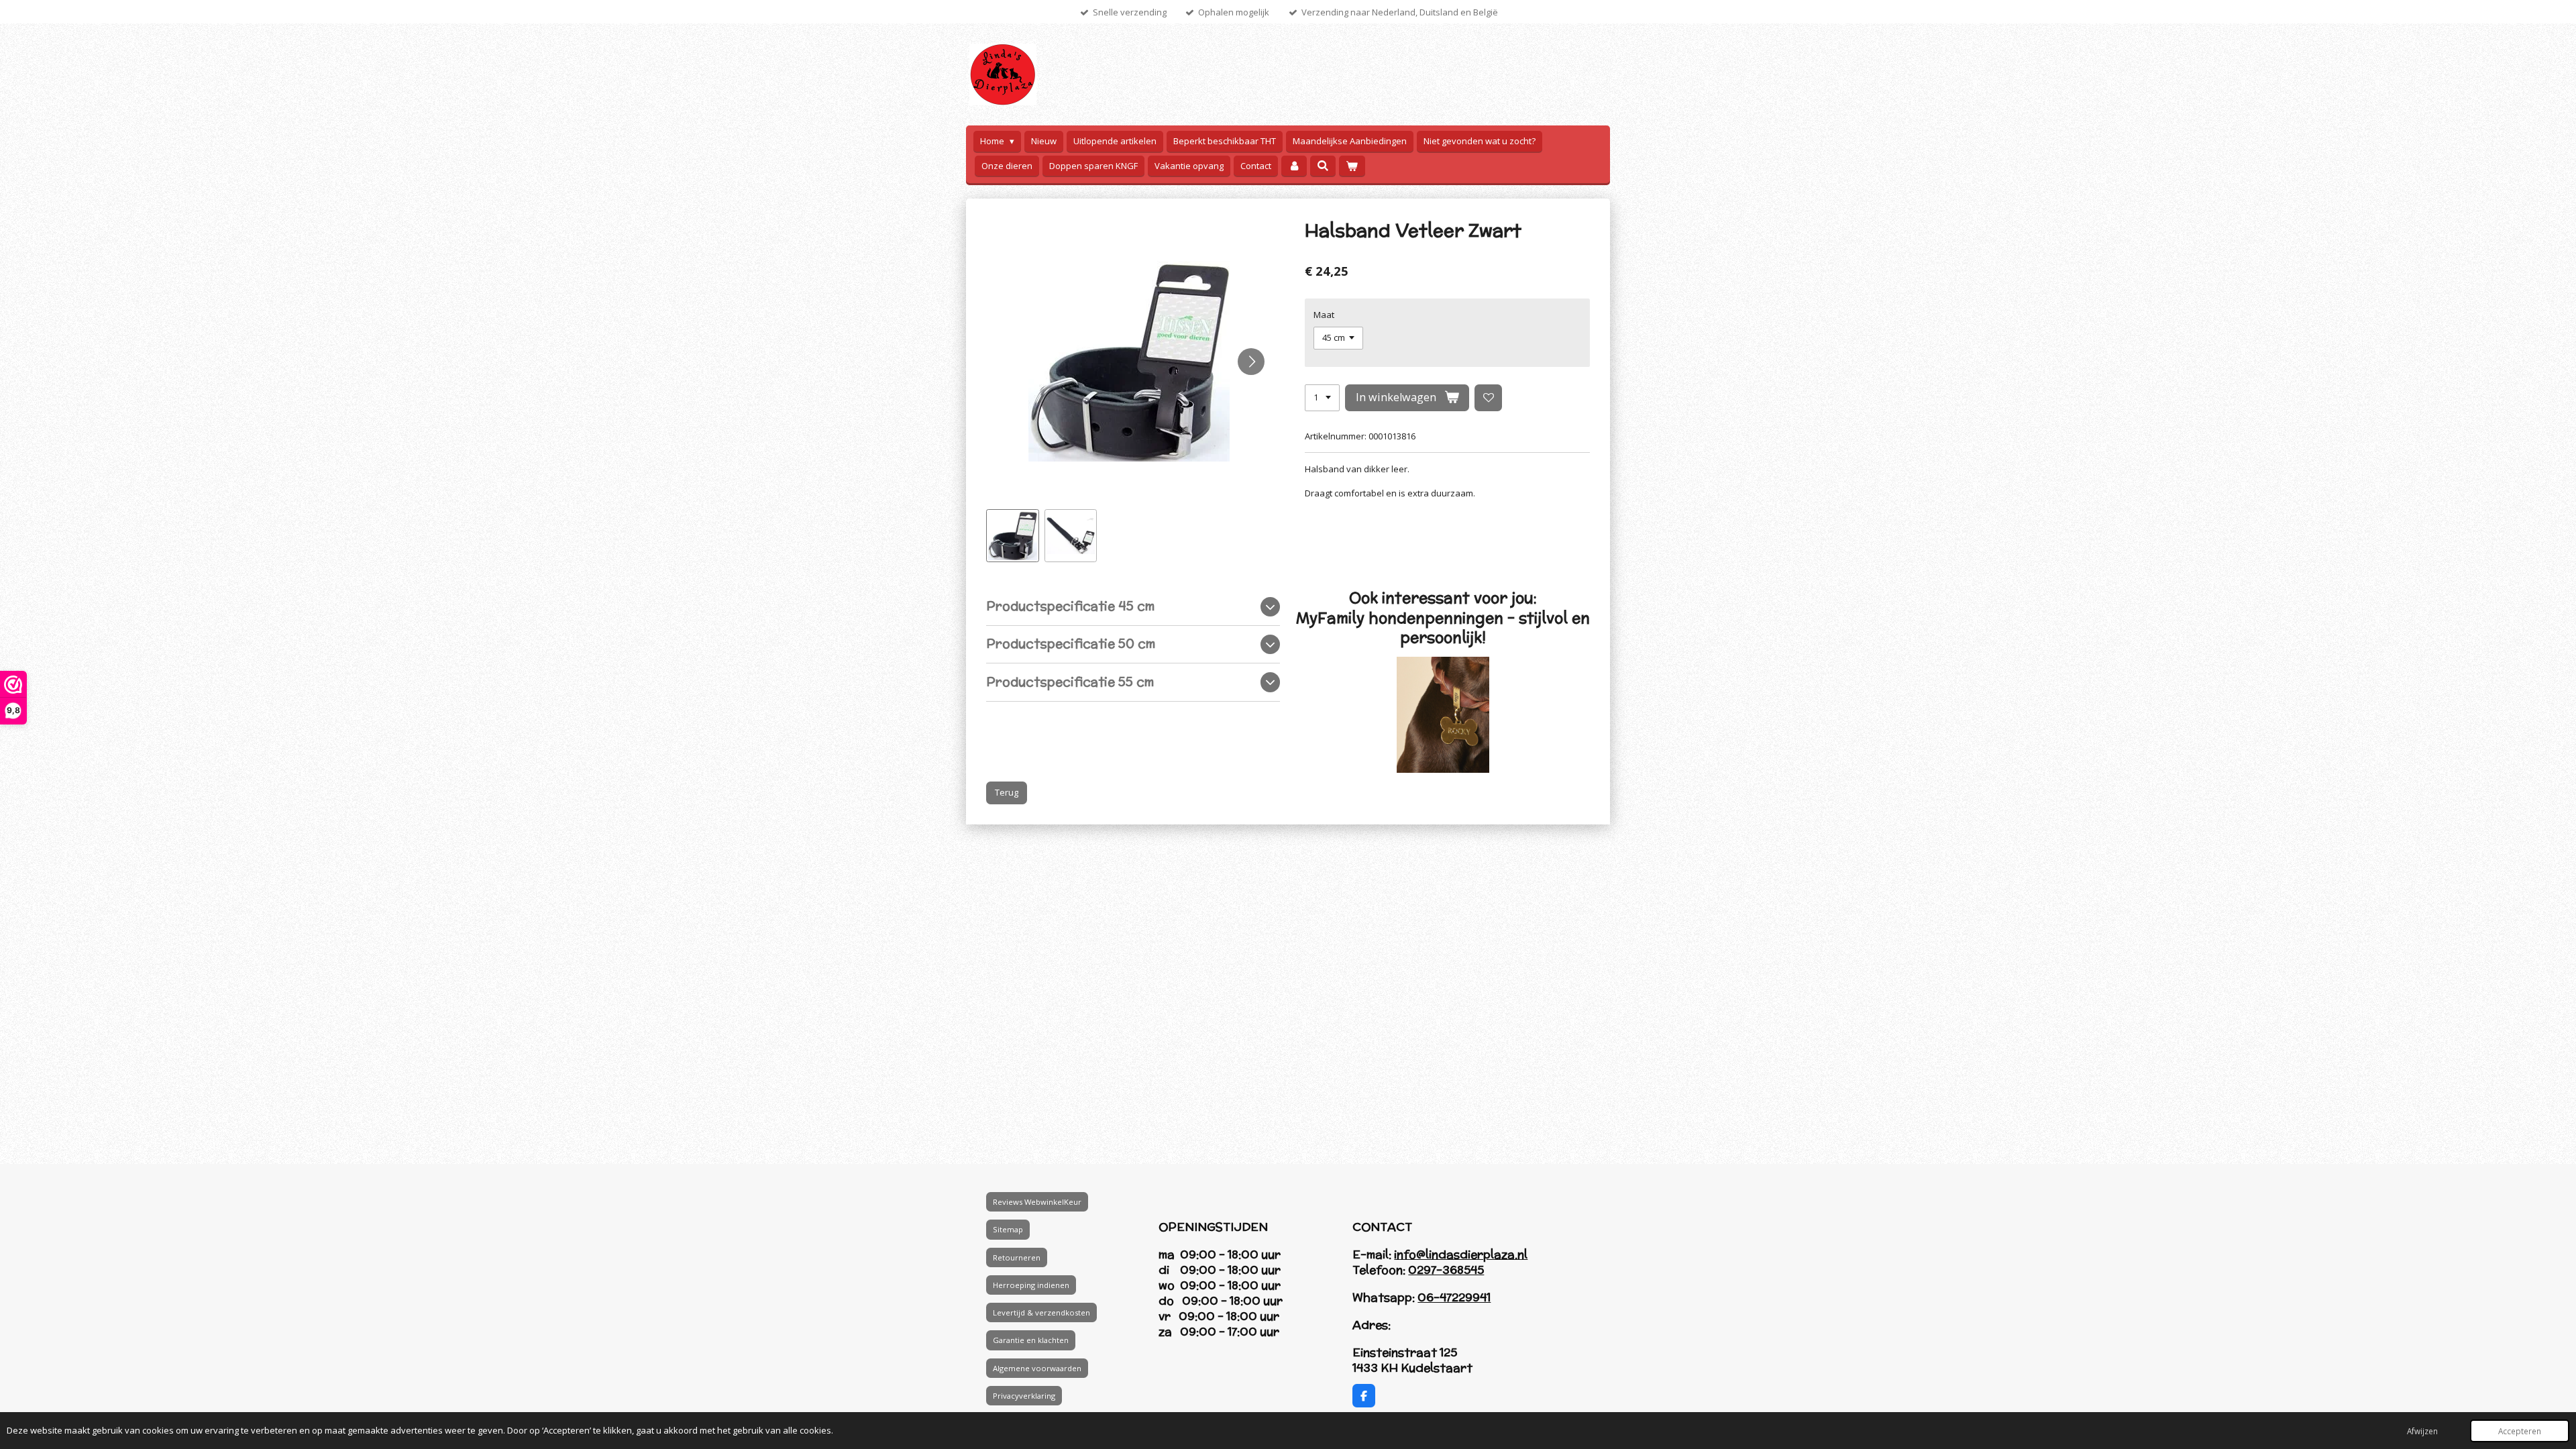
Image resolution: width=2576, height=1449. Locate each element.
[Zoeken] (1323, 166)
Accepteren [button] (2520, 1431)
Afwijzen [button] (2422, 1431)
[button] (1013, 536)
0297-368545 (1446, 1270)
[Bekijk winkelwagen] (1352, 166)
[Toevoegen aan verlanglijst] (1488, 398)
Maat (1324, 315)
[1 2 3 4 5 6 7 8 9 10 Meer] (1322, 398)
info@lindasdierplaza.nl (1461, 1254)
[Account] (1294, 166)
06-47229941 (1454, 1297)
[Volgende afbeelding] (1251, 362)
